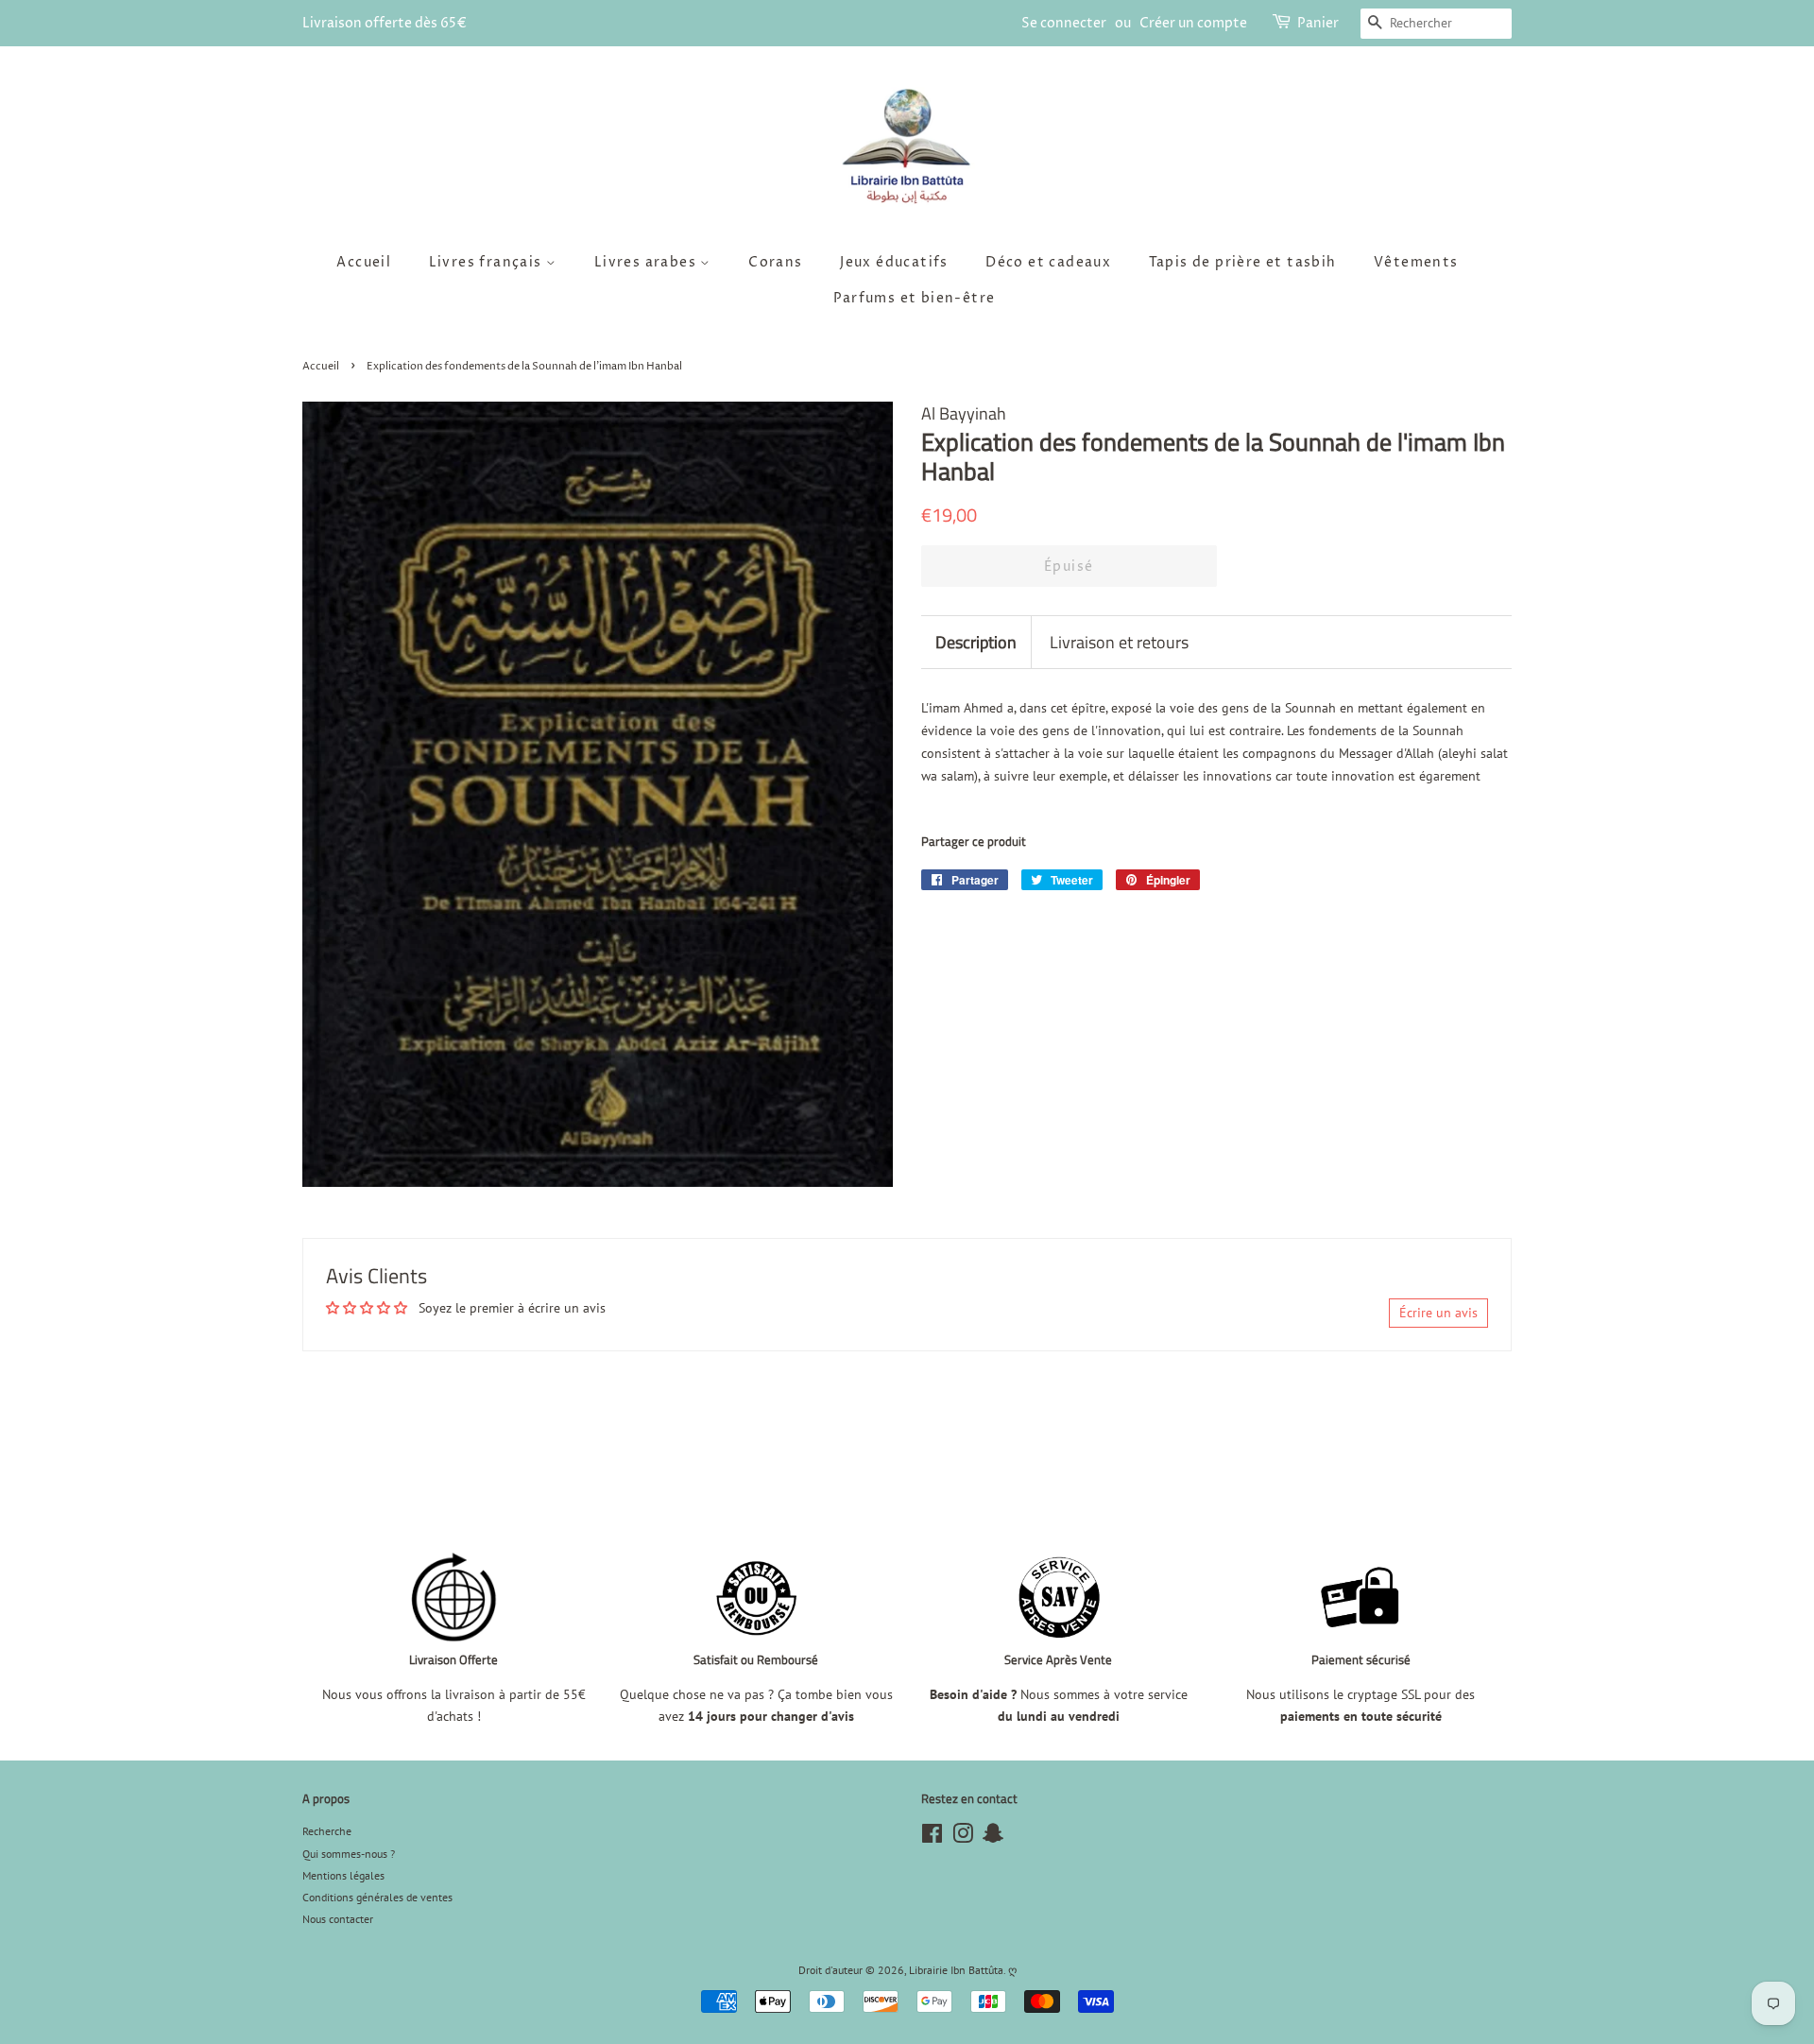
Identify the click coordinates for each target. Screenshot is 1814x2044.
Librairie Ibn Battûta (956, 1970)
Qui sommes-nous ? (349, 1854)
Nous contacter (338, 1919)
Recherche (327, 1831)
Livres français (488, 262)
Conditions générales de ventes (377, 1897)
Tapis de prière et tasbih (1243, 262)
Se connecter (1064, 23)
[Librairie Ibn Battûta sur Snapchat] (993, 1838)
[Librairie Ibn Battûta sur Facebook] (932, 1838)
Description (976, 642)
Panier (1318, 23)
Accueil (364, 262)
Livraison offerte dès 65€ (385, 23)
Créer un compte (1193, 23)
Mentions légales (343, 1875)
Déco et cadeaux (1048, 262)
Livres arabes (648, 262)
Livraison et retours (1119, 642)
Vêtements (1416, 262)
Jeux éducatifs (894, 262)
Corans (775, 262)
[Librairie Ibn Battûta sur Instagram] (963, 1838)
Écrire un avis (1438, 1313)
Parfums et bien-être (915, 298)
